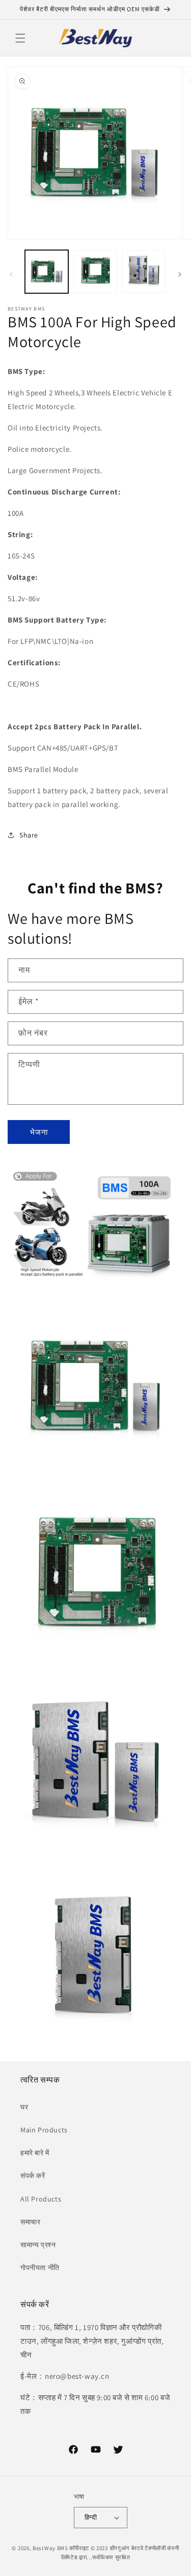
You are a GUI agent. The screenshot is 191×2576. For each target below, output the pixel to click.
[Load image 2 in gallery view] (95, 272)
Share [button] (29, 835)
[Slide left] (11, 274)
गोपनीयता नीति (40, 2268)
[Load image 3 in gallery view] (144, 272)
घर (24, 2107)
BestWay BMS (50, 2548)
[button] (20, 38)
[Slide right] (180, 274)
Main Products (44, 2130)
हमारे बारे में (35, 2153)
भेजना (39, 1132)
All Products (41, 2199)
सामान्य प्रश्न (38, 2245)
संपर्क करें (33, 2176)
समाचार (30, 2222)
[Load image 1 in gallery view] (47, 272)
